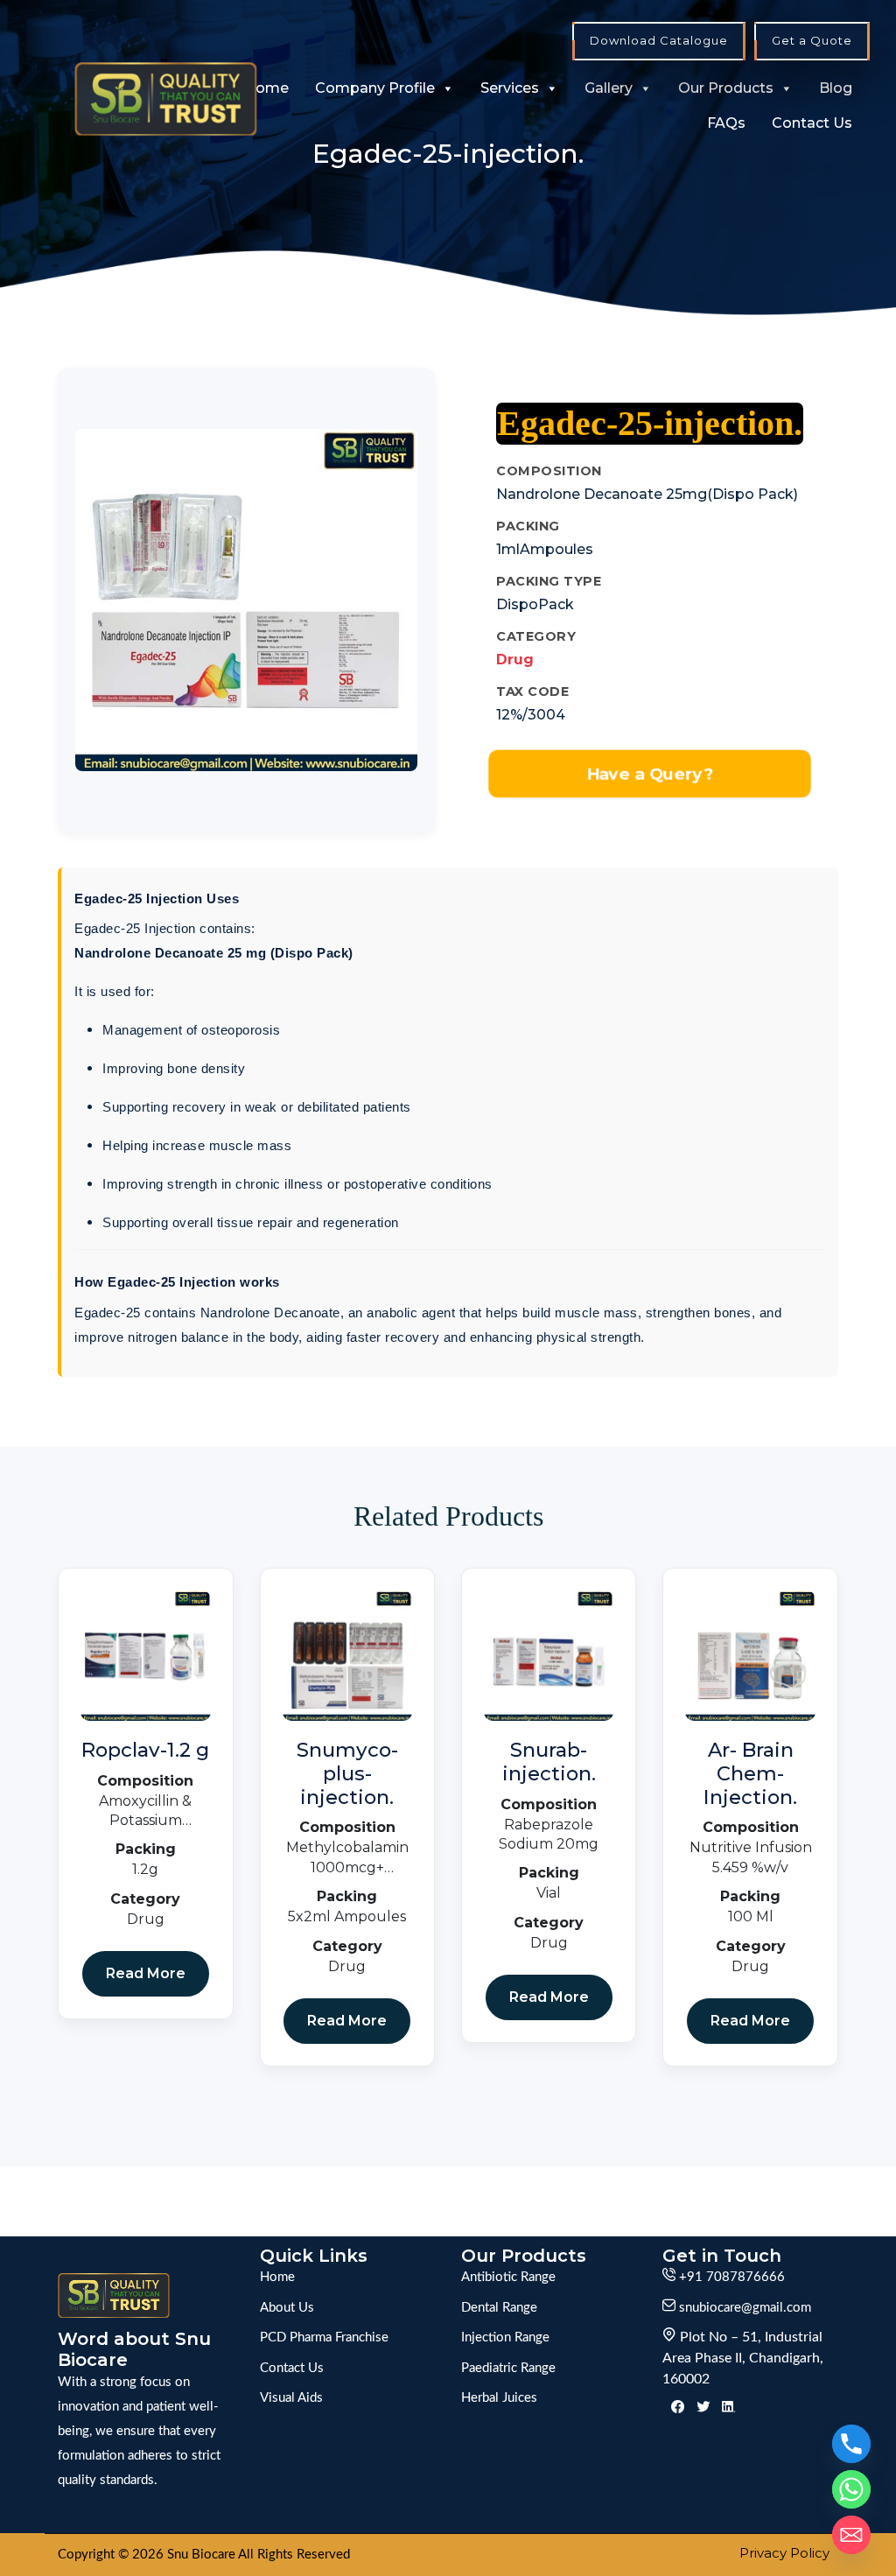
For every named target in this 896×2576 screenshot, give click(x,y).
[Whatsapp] (851, 2489)
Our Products (726, 88)
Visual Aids (291, 2398)
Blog (836, 88)
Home (266, 88)
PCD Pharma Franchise (324, 2337)
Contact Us (812, 123)
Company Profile (375, 88)
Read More (146, 1973)
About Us (287, 2308)
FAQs (726, 123)
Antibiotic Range (508, 2277)
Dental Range (499, 2308)
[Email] (851, 2535)
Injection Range (505, 2337)
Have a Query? (650, 773)
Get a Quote (812, 40)
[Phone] (851, 2444)
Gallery (609, 88)
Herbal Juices (499, 2398)
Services (510, 88)
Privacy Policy (784, 2553)
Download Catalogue (659, 40)
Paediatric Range (508, 2368)
